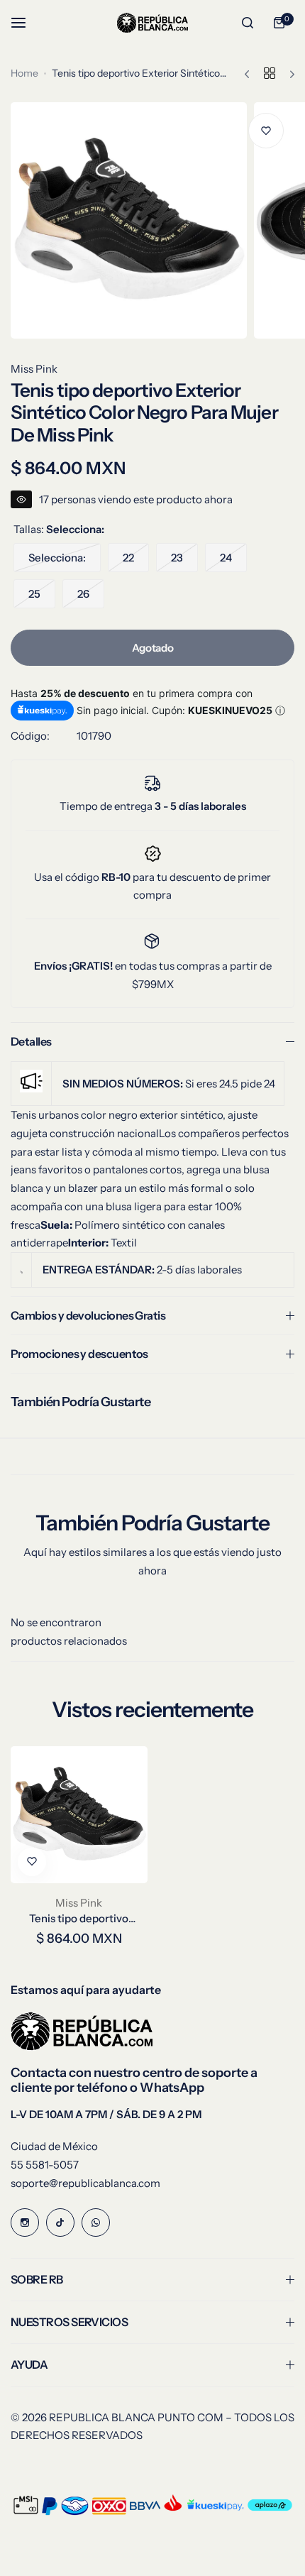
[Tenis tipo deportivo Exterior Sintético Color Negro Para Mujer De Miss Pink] (79, 1815)
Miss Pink (34, 369)
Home (24, 73)
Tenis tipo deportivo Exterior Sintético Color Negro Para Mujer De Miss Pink (79, 1918)
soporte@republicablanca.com (85, 2183)
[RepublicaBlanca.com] (152, 22)
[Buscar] (248, 23)
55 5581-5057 (45, 2165)
